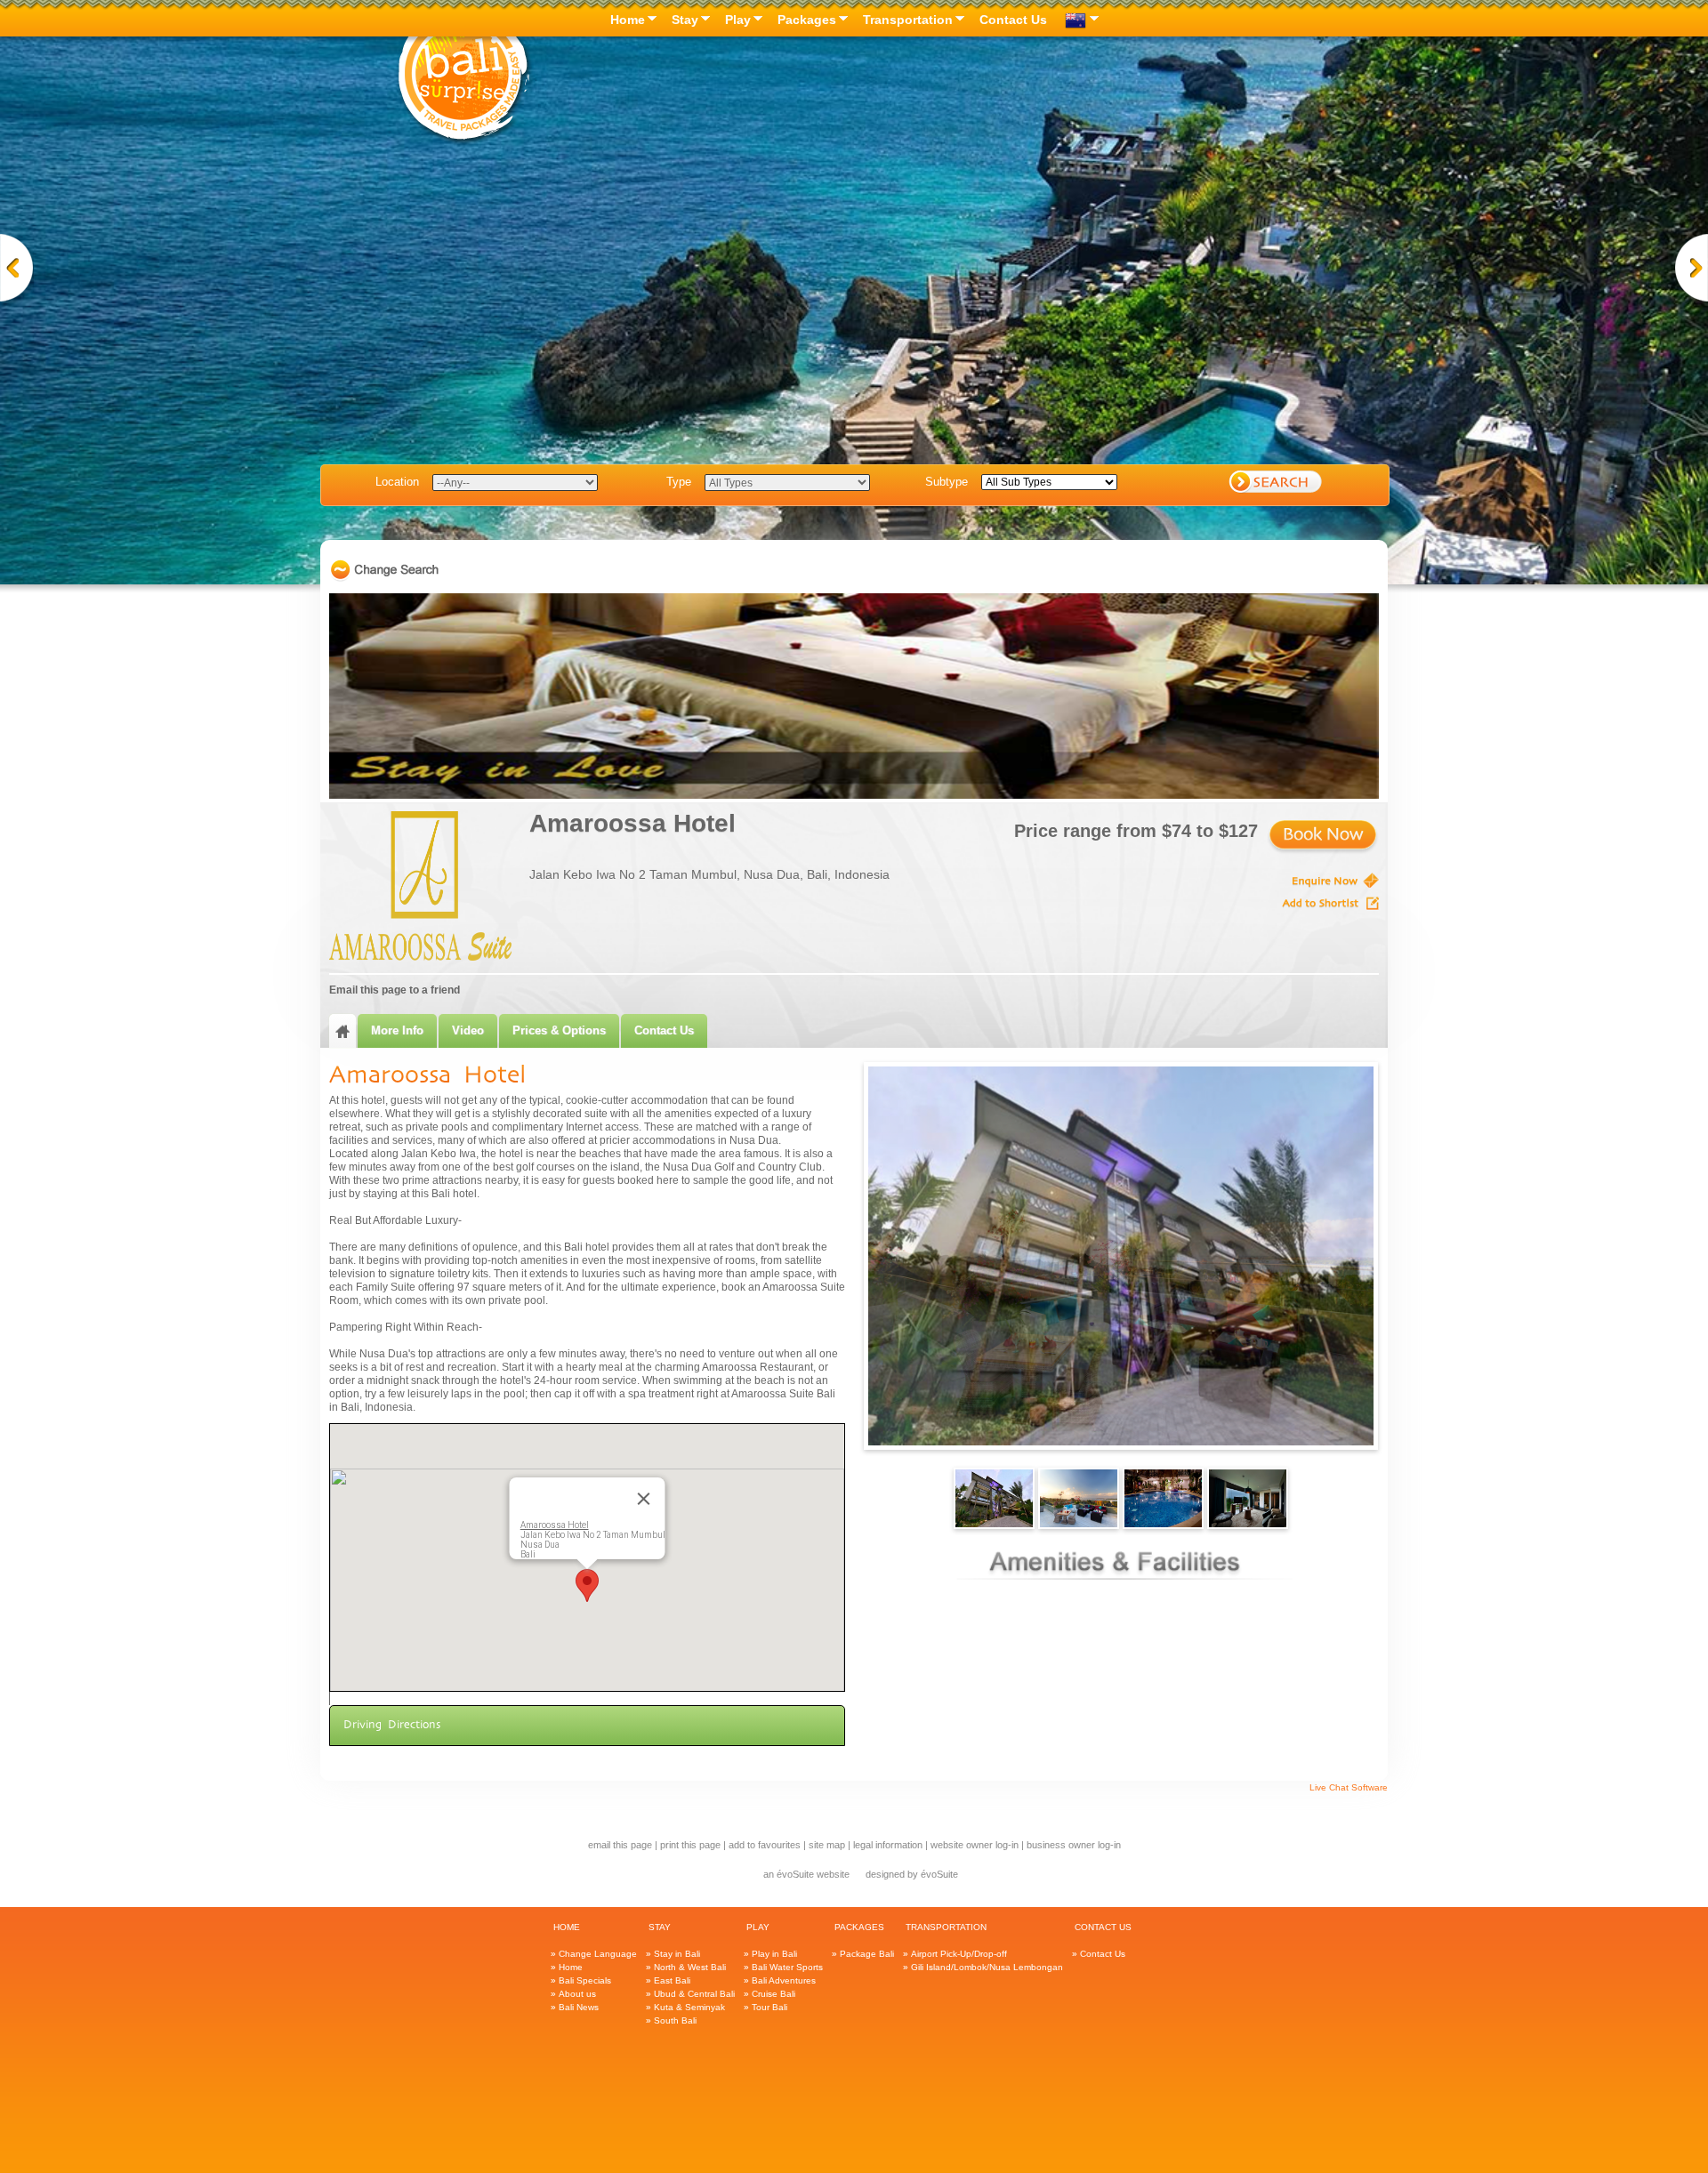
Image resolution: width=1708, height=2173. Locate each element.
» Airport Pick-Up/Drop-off (955, 1954)
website (833, 1874)
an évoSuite (789, 1874)
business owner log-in (1074, 1845)
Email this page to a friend (395, 990)
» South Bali (671, 2020)
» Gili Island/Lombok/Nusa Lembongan (983, 1967)
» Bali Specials (581, 1980)
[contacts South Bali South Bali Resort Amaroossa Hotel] (1308, 880)
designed (885, 1874)
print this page (690, 1845)
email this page (620, 1845)
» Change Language (594, 1954)
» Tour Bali (765, 2007)
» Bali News (575, 2007)
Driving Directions (392, 1725)
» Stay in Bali (673, 1954)
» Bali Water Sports (783, 1967)
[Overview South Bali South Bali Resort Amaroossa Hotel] (1323, 837)
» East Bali (668, 1980)
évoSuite (939, 1874)
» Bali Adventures (780, 1980)
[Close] (644, 1499)
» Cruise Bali (769, 1994)
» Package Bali (863, 1954)
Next (1691, 271)
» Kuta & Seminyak (685, 2007)
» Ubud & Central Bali (690, 1994)
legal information (888, 1845)
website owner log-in (975, 1845)
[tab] (342, 1031)
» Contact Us (1099, 1954)
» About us (573, 1994)
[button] (587, 1585)
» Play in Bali (770, 1954)
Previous (17, 271)
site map (827, 1845)
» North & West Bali (686, 1967)
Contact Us (664, 1030)
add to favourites (765, 1845)
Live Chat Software (1349, 1787)
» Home (567, 1967)
